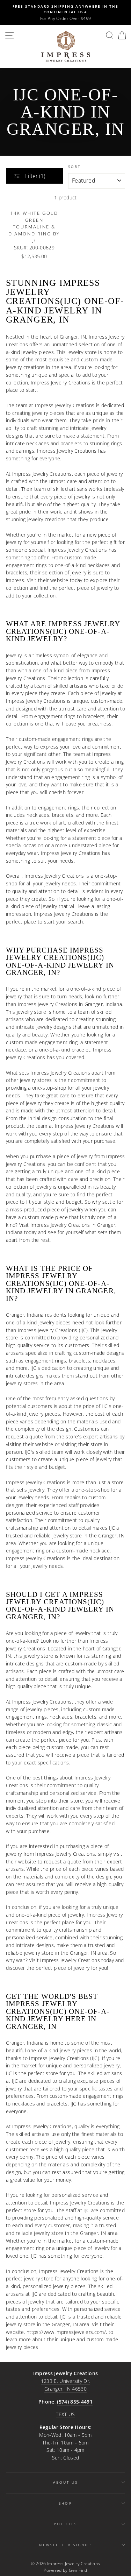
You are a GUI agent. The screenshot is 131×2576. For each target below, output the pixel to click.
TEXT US (65, 2414)
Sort (74, 167)
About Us (65, 2482)
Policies (65, 2524)
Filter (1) (34, 176)
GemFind (78, 2570)
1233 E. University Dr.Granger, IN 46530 (65, 2385)
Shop (65, 2503)
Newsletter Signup (65, 2545)
